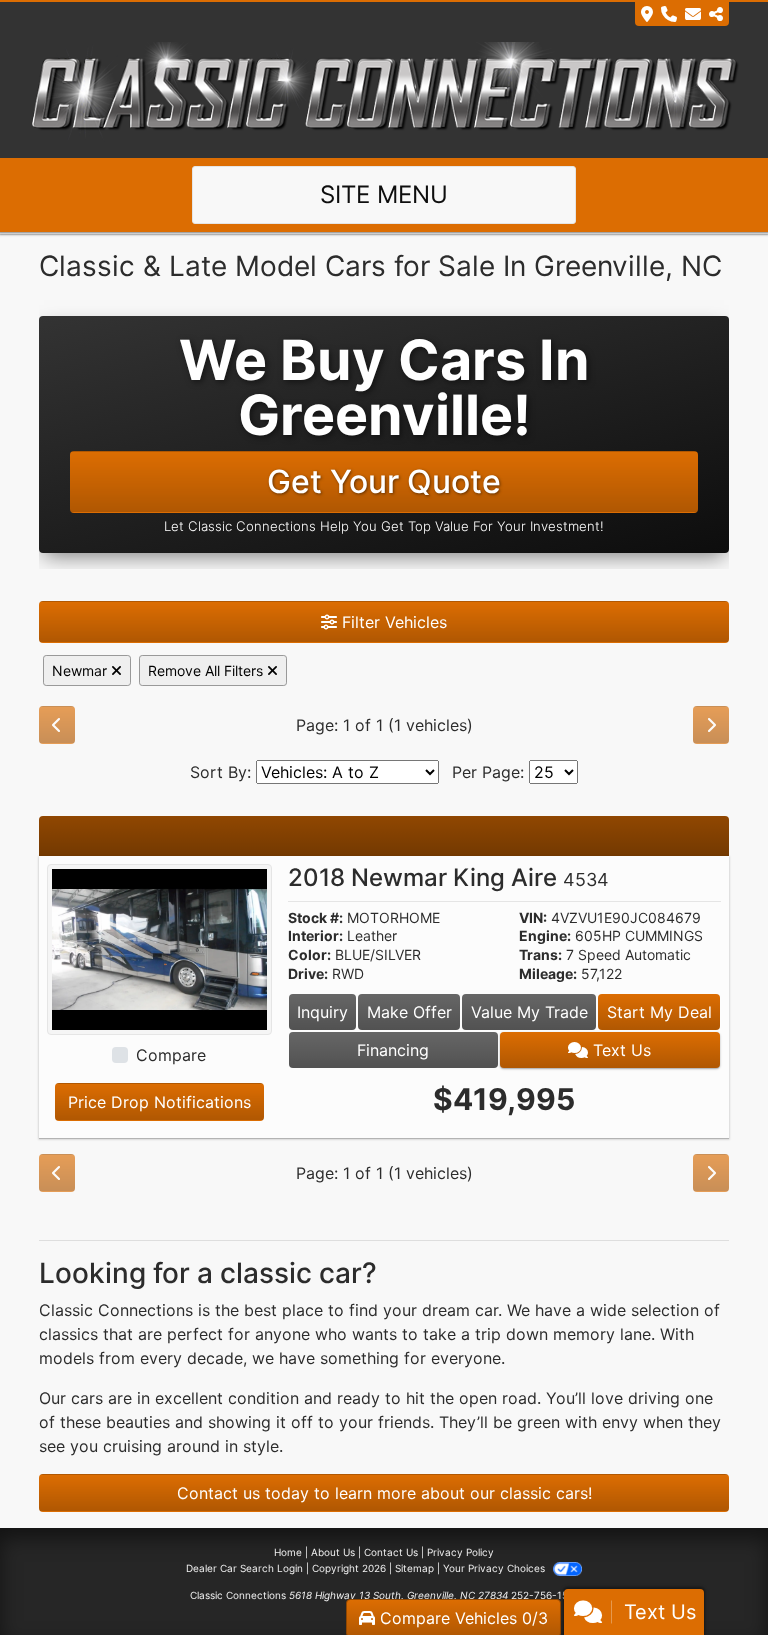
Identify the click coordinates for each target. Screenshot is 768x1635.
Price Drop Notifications (159, 1102)
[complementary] (708, 1575)
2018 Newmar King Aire (448, 877)
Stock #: (315, 918)
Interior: (315, 936)
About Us (333, 1552)
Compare (171, 1055)
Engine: (545, 936)
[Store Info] (682, 14)
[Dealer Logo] (384, 91)
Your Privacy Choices (495, 1568)
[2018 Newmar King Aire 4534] (159, 948)
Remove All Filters (207, 670)
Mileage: (548, 974)
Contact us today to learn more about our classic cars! (384, 1493)
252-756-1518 (545, 1595)
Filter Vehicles (392, 622)
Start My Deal (659, 1012)
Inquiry (322, 1012)
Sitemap (414, 1568)
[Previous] (57, 725)
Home (288, 1552)
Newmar (81, 670)
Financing (393, 1050)
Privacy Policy (460, 1552)
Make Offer (409, 1012)
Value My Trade (529, 1012)
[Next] (711, 725)
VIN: (533, 918)
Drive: (308, 974)
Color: (309, 955)
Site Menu (384, 194)
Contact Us (391, 1552)
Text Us (619, 1050)
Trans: (540, 955)
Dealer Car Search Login (244, 1568)
